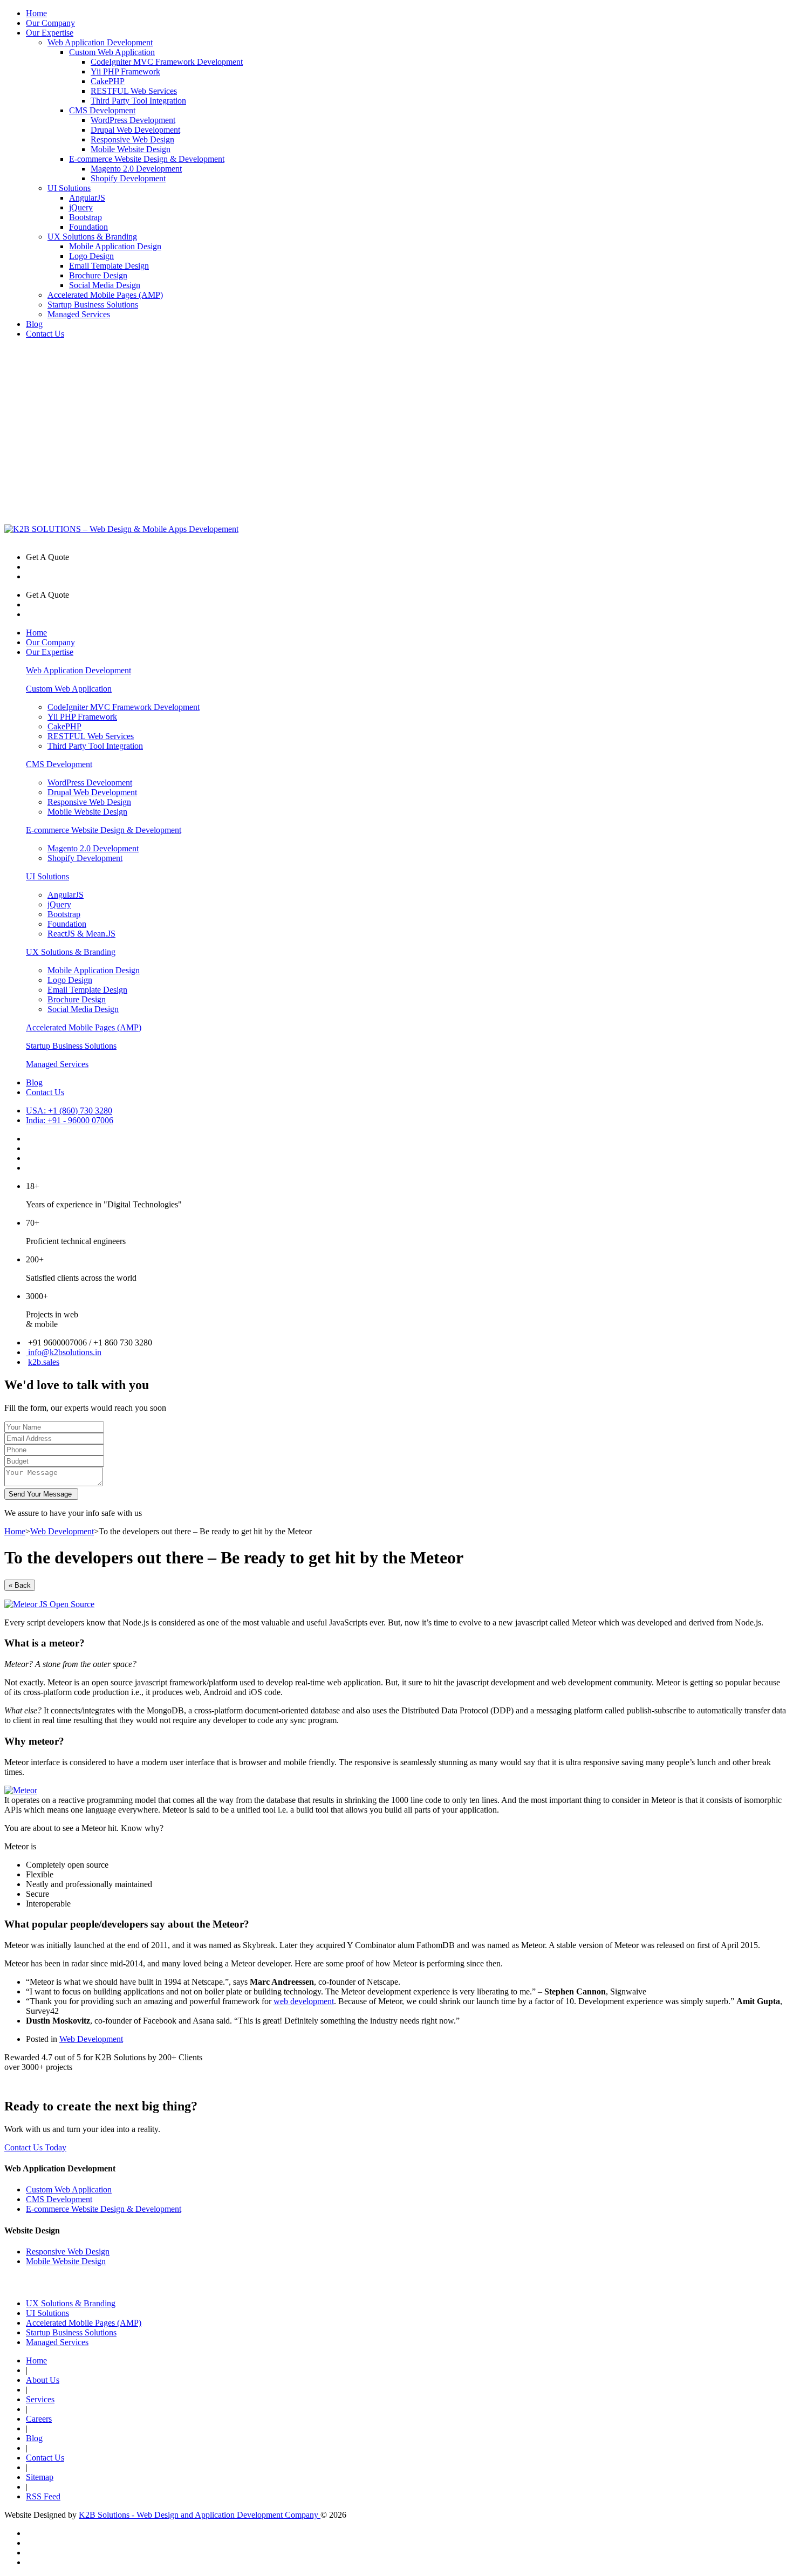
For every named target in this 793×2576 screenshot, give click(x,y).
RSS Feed (43, 2496)
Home (36, 13)
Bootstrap (86, 217)
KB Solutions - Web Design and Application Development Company (200, 2515)
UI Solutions (69, 188)
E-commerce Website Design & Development (147, 159)
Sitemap (40, 2477)
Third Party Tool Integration (138, 101)
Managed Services (79, 314)
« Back (20, 1585)
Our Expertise (50, 33)
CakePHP (108, 81)
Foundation (88, 227)
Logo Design (91, 256)
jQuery (81, 207)
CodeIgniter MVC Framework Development (167, 62)
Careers (39, 2419)
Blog (34, 324)
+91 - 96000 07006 (70, 1120)
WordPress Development (133, 120)
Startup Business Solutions (93, 305)
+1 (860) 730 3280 (69, 1111)
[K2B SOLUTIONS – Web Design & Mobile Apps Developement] (121, 529)
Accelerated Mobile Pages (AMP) (105, 295)
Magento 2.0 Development (136, 169)
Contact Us (45, 334)
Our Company (50, 23)
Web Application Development (100, 42)
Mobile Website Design (131, 149)
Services (40, 2399)
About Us (43, 2380)
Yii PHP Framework (125, 71)
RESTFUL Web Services (134, 91)
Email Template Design (109, 266)
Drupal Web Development (135, 130)
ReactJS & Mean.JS (81, 934)
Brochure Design (98, 275)
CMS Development (102, 110)
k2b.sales (44, 1362)
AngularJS (87, 198)
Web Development (62, 1531)
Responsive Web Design (132, 139)
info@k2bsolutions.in (64, 1352)
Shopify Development (128, 178)
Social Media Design (105, 285)
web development (304, 2001)
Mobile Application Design (115, 246)
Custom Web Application (112, 52)
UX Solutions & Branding (92, 237)
